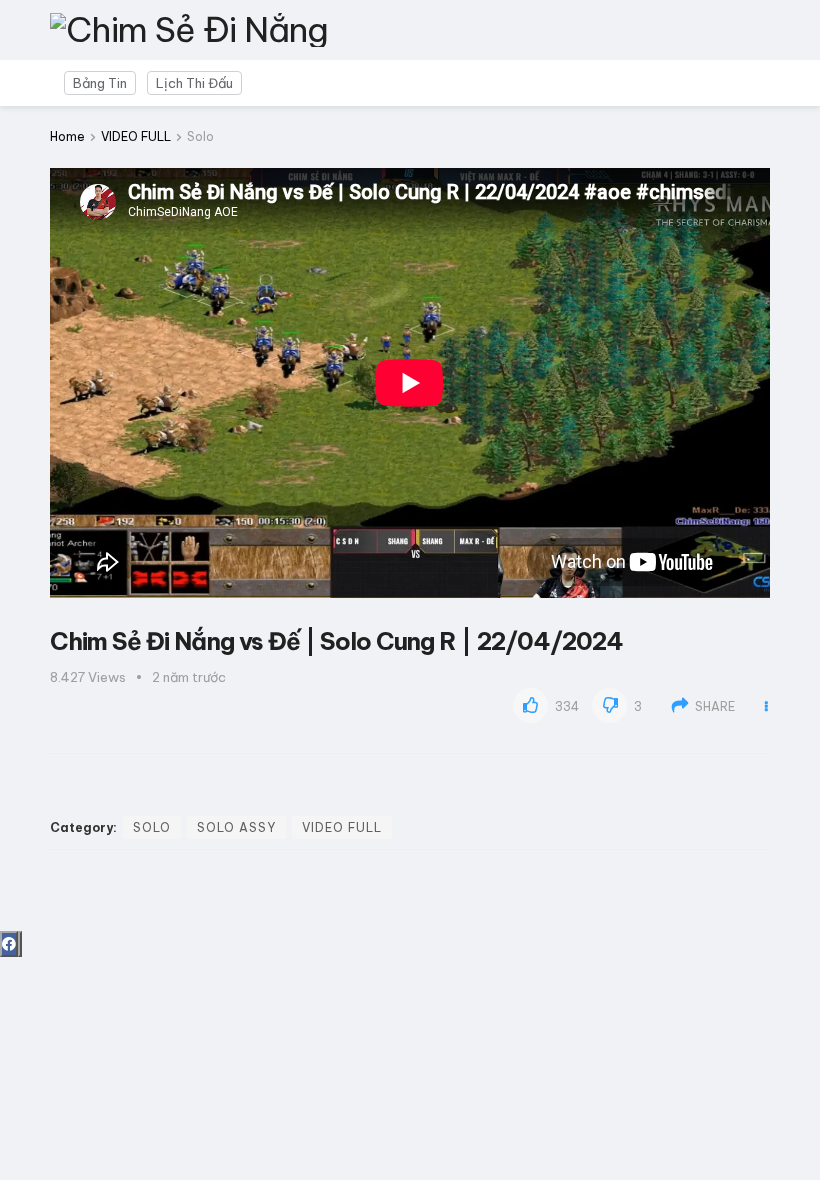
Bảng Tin (100, 83)
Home (67, 136)
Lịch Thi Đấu (194, 83)
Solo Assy (236, 827)
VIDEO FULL (136, 136)
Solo (200, 136)
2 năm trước (189, 677)
